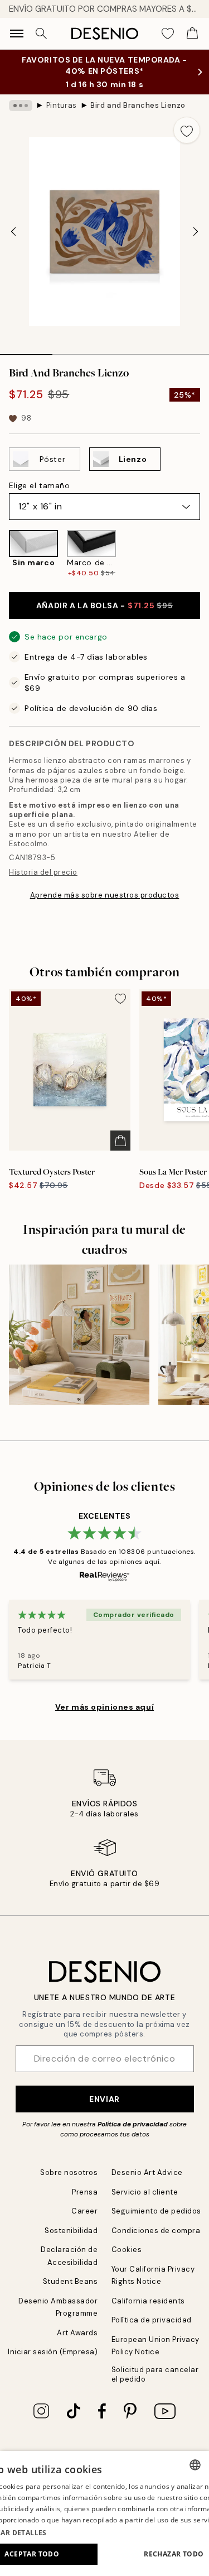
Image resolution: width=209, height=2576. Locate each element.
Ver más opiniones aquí (104, 1707)
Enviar (104, 2099)
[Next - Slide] (196, 232)
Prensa (85, 2192)
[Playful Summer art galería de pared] (79, 1335)
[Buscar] (41, 34)
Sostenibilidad (71, 2231)
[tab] (26, 351)
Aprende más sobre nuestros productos (105, 895)
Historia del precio (43, 872)
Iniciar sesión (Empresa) (53, 2352)
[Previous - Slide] (13, 232)
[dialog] (104, 2513)
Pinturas (62, 105)
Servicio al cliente (145, 2192)
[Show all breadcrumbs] (21, 106)
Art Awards (77, 2333)
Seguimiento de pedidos (156, 2211)
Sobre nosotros (69, 2172)
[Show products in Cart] (192, 34)
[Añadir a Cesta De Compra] (120, 1141)
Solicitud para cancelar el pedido (155, 2374)
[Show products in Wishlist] (168, 34)
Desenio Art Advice (147, 2172)
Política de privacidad (133, 2124)
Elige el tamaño (39, 485)
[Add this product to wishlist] (187, 130)
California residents (148, 2301)
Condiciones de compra (156, 2231)
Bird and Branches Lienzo (138, 105)
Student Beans (71, 2281)
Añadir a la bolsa (104, 605)
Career (84, 2211)
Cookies (127, 2250)
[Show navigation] (17, 34)
